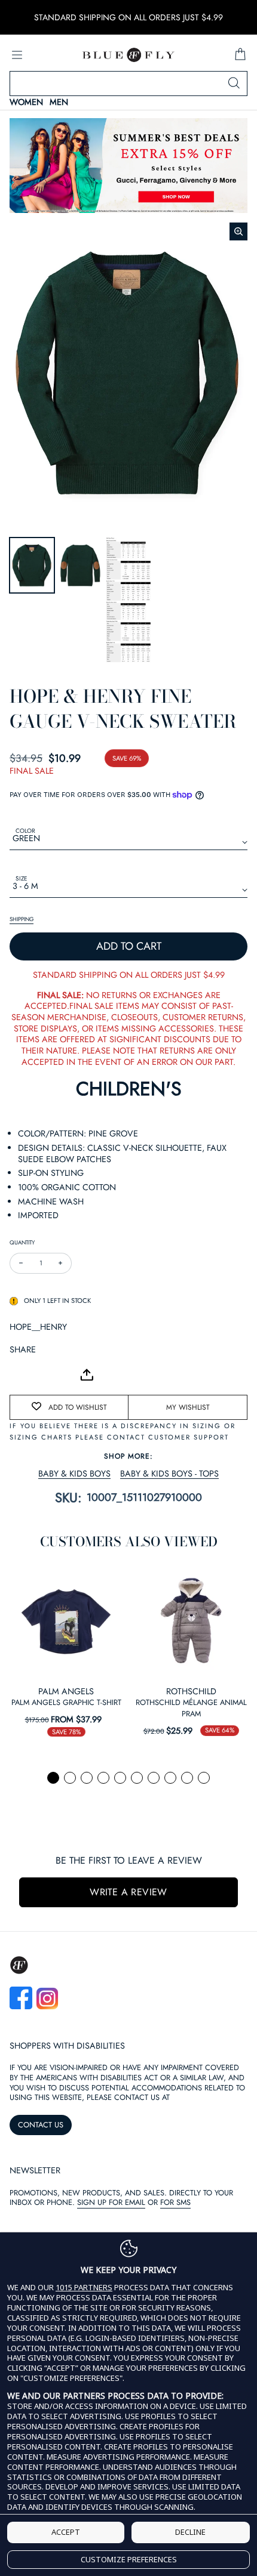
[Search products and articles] (234, 84)
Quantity (22, 1242)
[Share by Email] (19, 1375)
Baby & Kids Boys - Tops (169, 1474)
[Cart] (240, 55)
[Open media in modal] (238, 231)
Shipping (22, 919)
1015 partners (84, 2288)
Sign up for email (111, 2202)
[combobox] (128, 84)
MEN (59, 102)
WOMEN (26, 102)
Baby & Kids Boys (74, 1474)
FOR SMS (175, 2202)
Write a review (128, 1892)
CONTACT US (41, 2125)
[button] (53, 1778)
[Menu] (17, 55)
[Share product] (87, 1375)
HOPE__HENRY (38, 1327)
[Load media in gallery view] (32, 565)
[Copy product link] (45, 1375)
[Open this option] (66, 1621)
